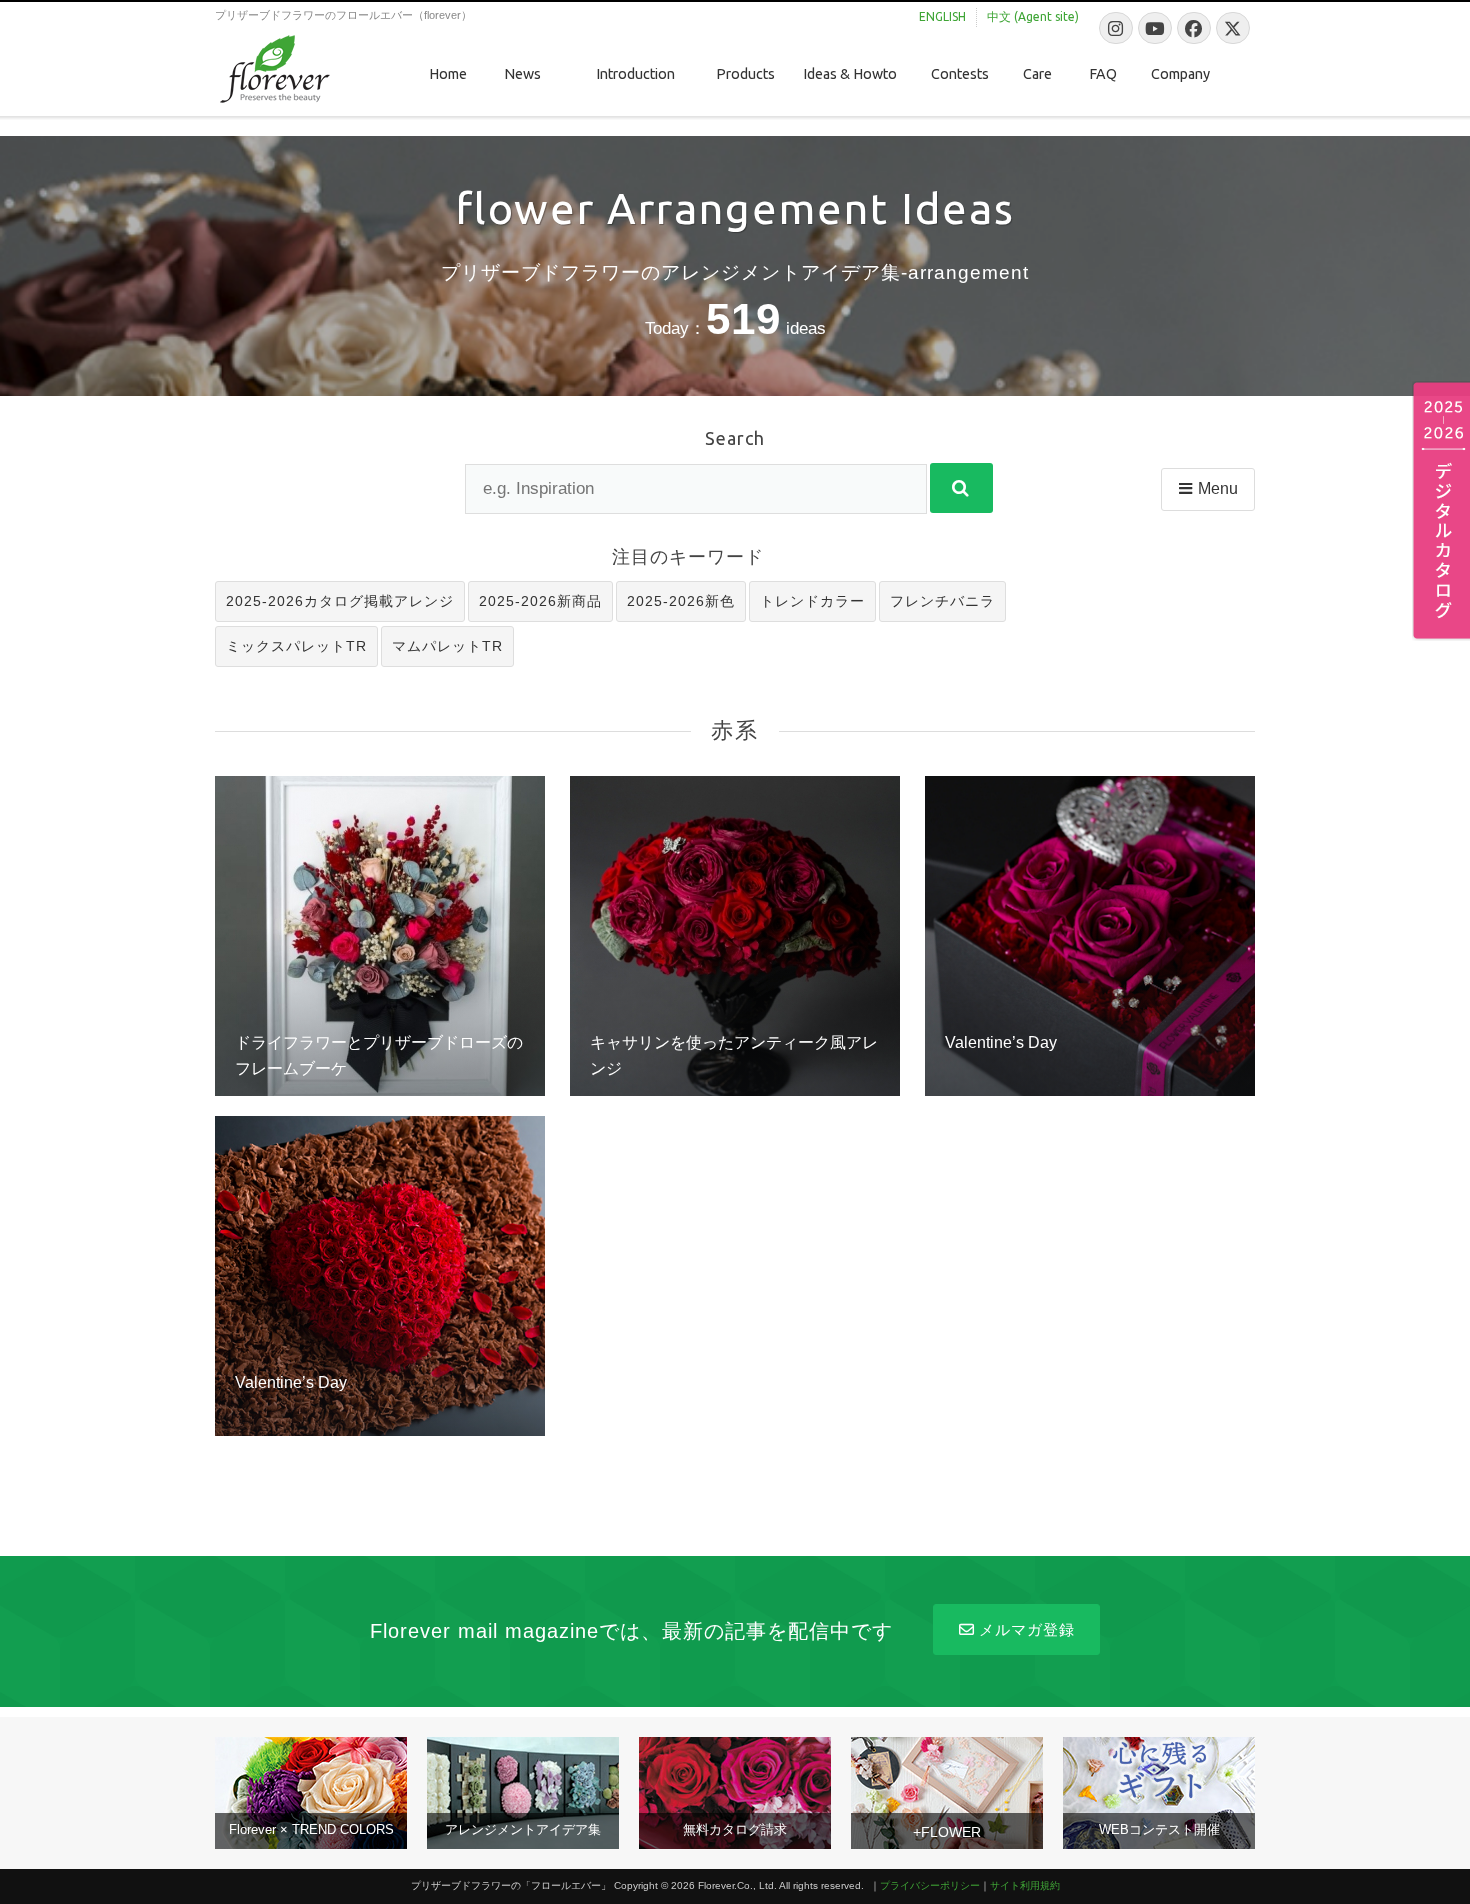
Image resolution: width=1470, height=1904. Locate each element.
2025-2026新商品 (540, 601)
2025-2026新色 (681, 601)
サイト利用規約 (1025, 1885)
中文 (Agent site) (1033, 16)
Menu (1218, 488)
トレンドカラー (812, 601)
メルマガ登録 (1027, 1629)
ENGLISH (942, 16)
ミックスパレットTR (296, 646)
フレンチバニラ (942, 601)
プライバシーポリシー (930, 1885)
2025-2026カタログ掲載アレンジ (340, 601)
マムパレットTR (447, 646)
